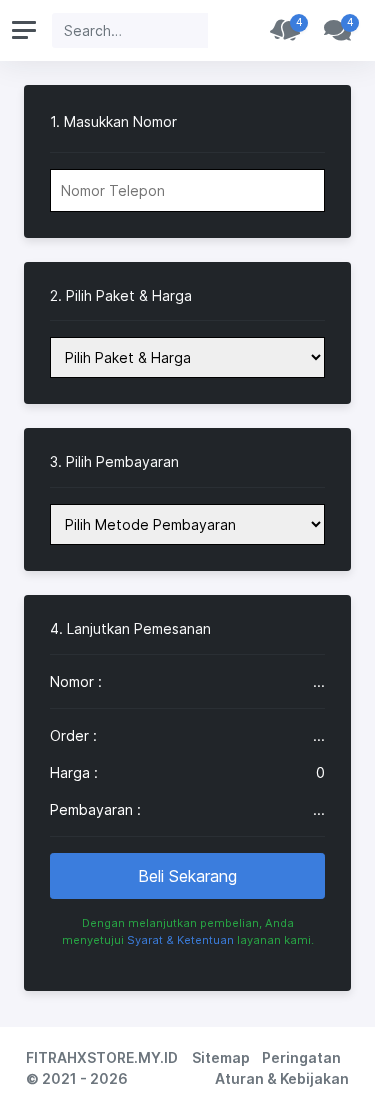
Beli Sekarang (187, 876)
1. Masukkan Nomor (113, 122)
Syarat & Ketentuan (180, 940)
